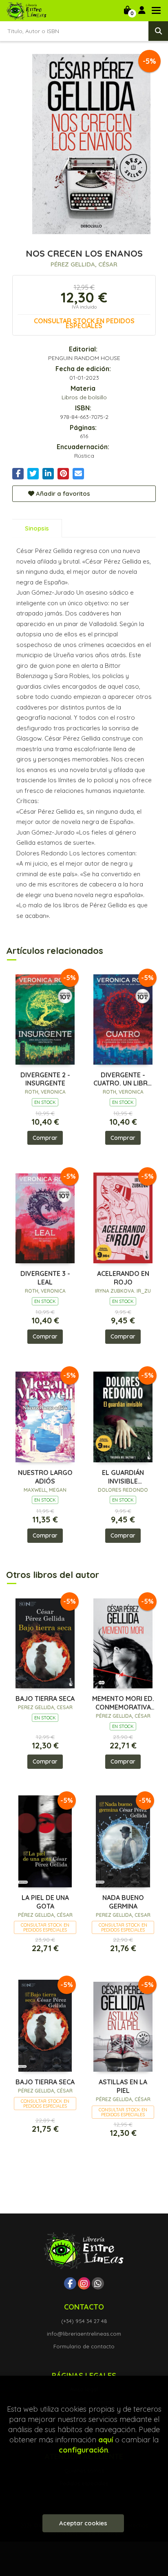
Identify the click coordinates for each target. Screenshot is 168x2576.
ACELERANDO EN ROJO (123, 1278)
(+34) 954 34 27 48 (84, 2321)
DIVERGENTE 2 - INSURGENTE (45, 1079)
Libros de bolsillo (84, 397)
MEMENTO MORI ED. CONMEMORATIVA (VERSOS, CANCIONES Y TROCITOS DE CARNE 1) (123, 1703)
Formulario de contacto (84, 2346)
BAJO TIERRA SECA (45, 1699)
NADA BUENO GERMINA (123, 1902)
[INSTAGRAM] (84, 2283)
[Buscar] (158, 31)
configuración (83, 2450)
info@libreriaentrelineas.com (84, 2334)
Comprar (45, 1138)
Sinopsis (37, 528)
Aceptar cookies (83, 2523)
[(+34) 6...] (98, 2283)
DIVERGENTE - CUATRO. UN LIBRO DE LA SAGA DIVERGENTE (123, 1079)
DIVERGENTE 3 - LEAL (45, 1278)
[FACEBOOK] (70, 2283)
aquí (106, 2440)
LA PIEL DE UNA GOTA (45, 1902)
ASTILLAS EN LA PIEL (123, 2086)
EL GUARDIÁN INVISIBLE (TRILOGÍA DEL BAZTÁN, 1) (123, 1477)
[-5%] (45, 1018)
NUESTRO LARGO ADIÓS (45, 1477)
